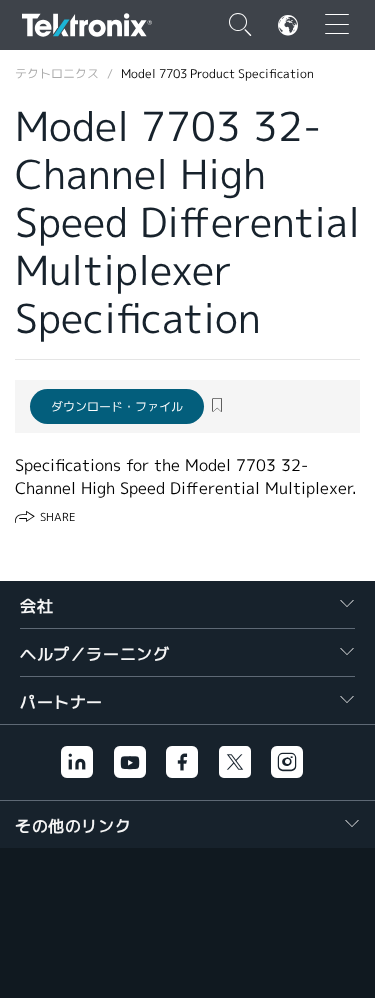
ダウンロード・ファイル (117, 406)
